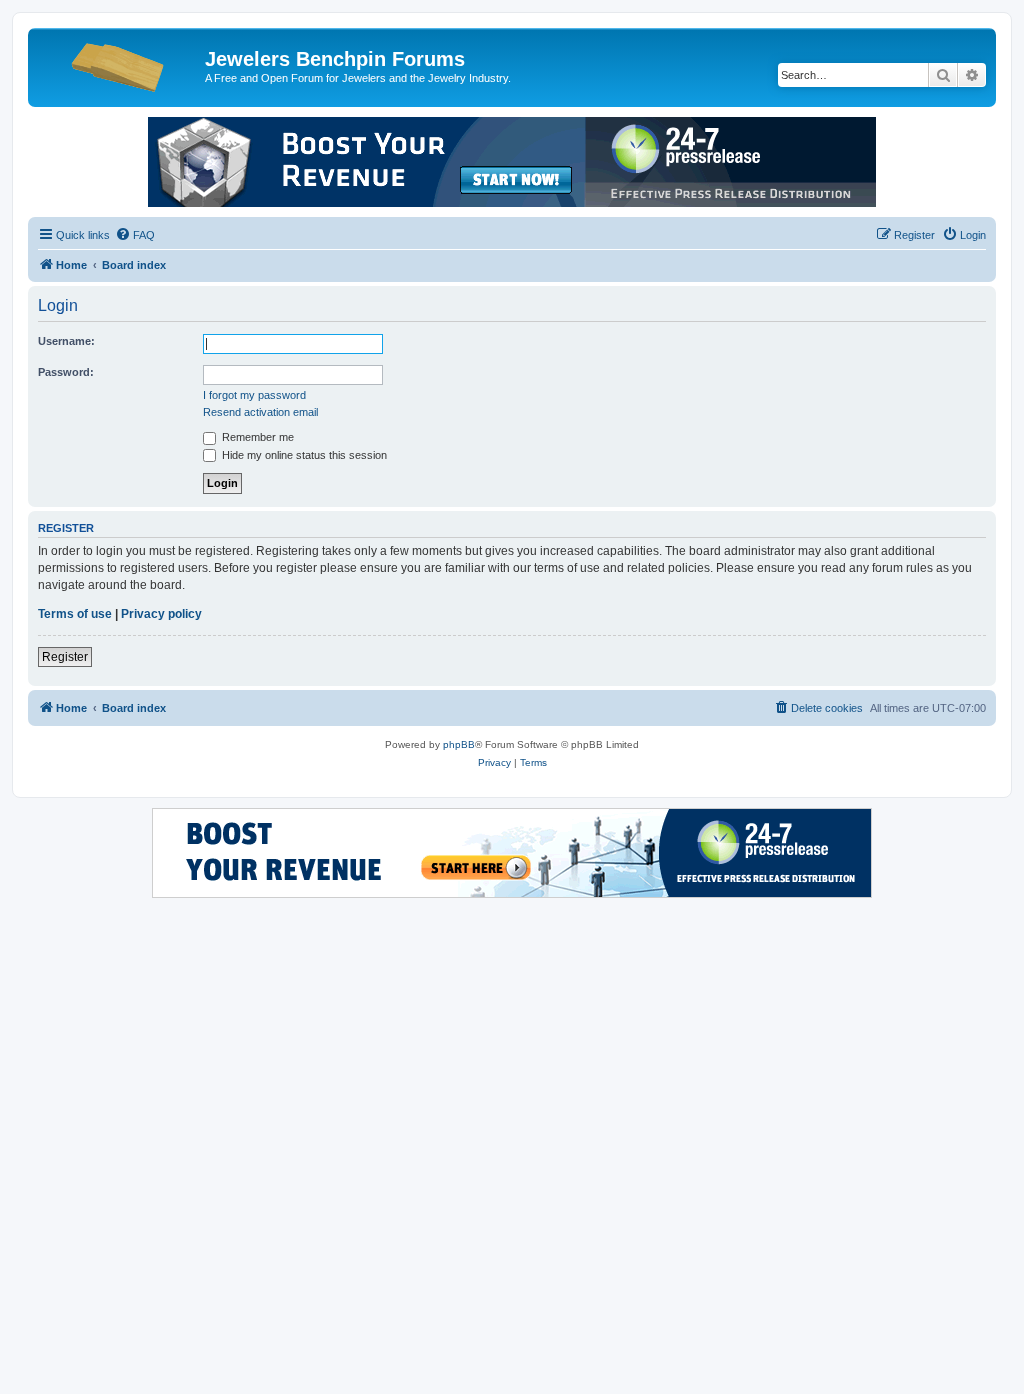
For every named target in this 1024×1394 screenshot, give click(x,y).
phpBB (459, 744)
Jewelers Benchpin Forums (335, 59)
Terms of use (75, 614)
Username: (66, 341)
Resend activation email (260, 412)
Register (65, 657)
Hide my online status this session (303, 455)
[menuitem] (135, 235)
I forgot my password (254, 395)
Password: (66, 372)
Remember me (256, 437)
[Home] (119, 65)
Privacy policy (161, 614)
